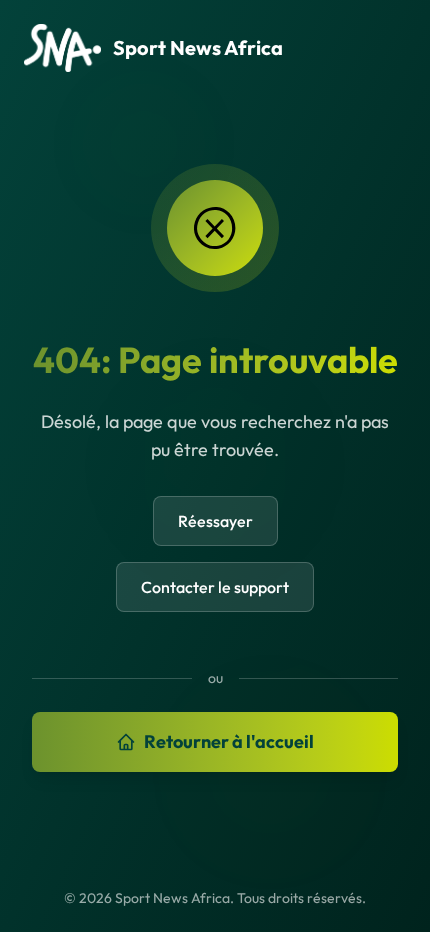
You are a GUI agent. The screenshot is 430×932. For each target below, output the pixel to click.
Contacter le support (215, 587)
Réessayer (215, 521)
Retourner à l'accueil (229, 741)
